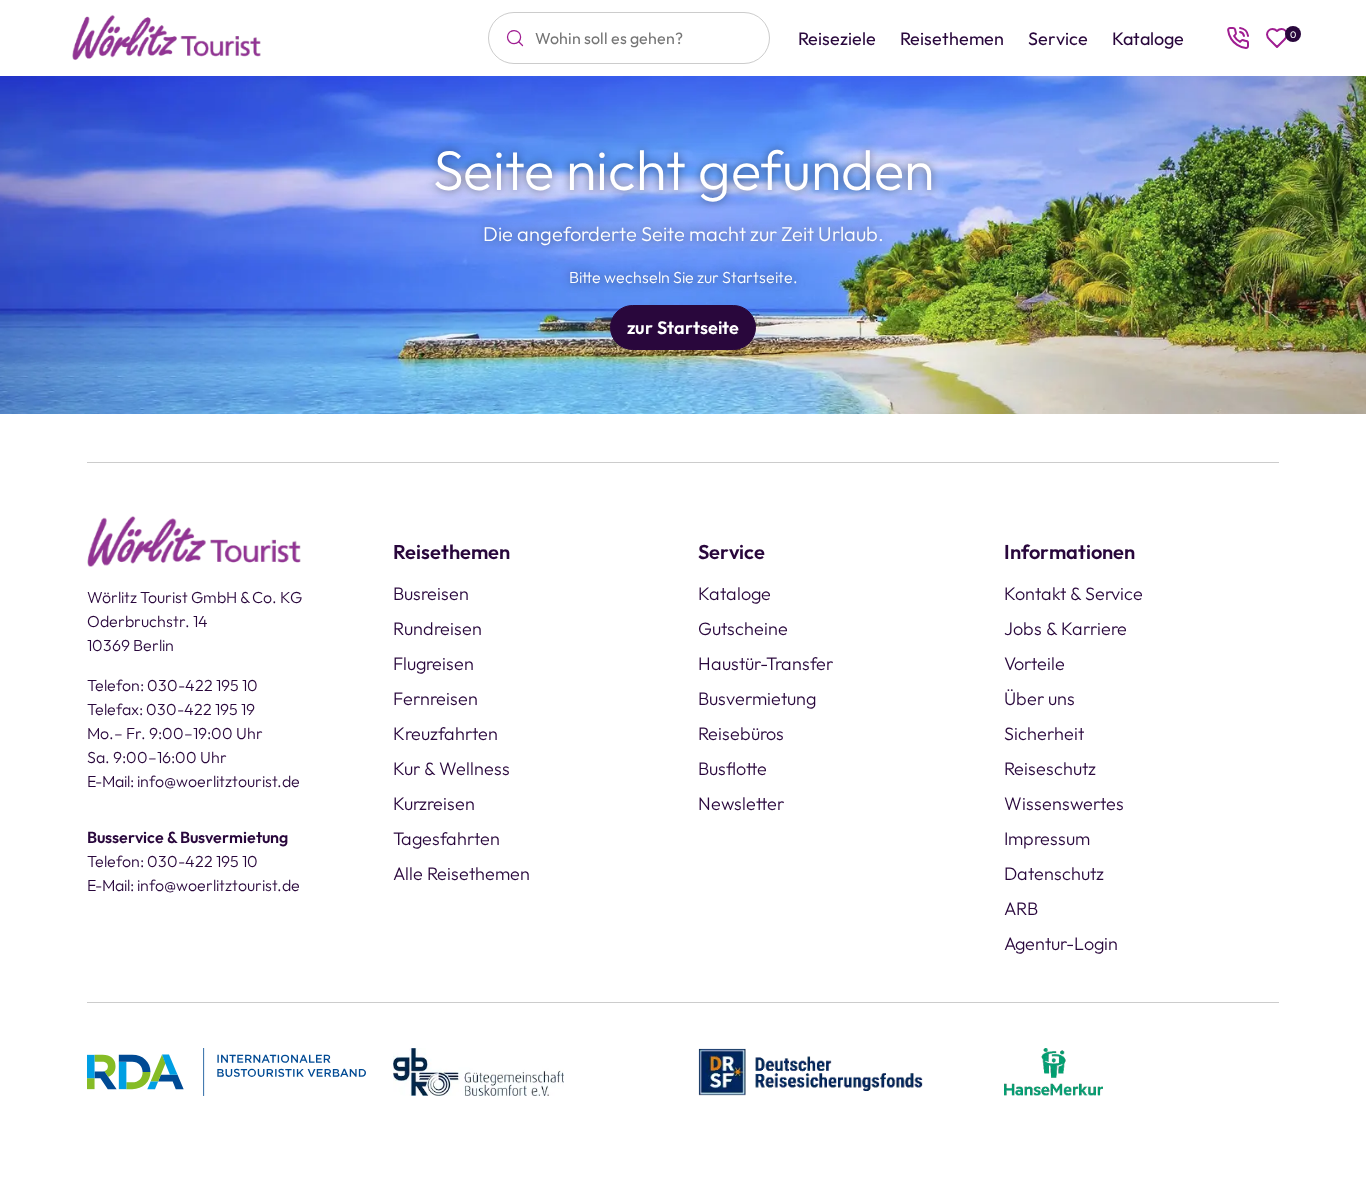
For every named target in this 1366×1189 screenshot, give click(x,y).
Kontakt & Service (1073, 593)
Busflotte (732, 768)
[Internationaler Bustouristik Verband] (226, 1070)
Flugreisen (433, 663)
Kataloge (1148, 38)
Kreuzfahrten (445, 733)
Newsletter (741, 803)
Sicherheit (1044, 733)
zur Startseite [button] (683, 327)
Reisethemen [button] (952, 38)
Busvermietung (757, 698)
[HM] (1054, 1070)
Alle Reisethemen (461, 873)
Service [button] (1058, 38)
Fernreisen (435, 698)
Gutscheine (743, 628)
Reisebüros (741, 733)
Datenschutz (1054, 873)
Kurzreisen (434, 803)
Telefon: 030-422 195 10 (172, 685)
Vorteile (1034, 663)
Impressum (1047, 838)
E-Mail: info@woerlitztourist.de (193, 781)
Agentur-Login (1061, 943)
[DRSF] (810, 1070)
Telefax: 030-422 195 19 (171, 709)
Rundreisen (437, 628)
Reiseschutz (1050, 768)
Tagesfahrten (446, 838)
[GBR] (478, 1070)
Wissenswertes (1064, 803)
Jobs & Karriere (1065, 628)
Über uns (1039, 698)
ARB (1021, 908)
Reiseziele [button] (837, 38)
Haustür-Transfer (765, 663)
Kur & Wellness (451, 768)
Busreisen (431, 593)
